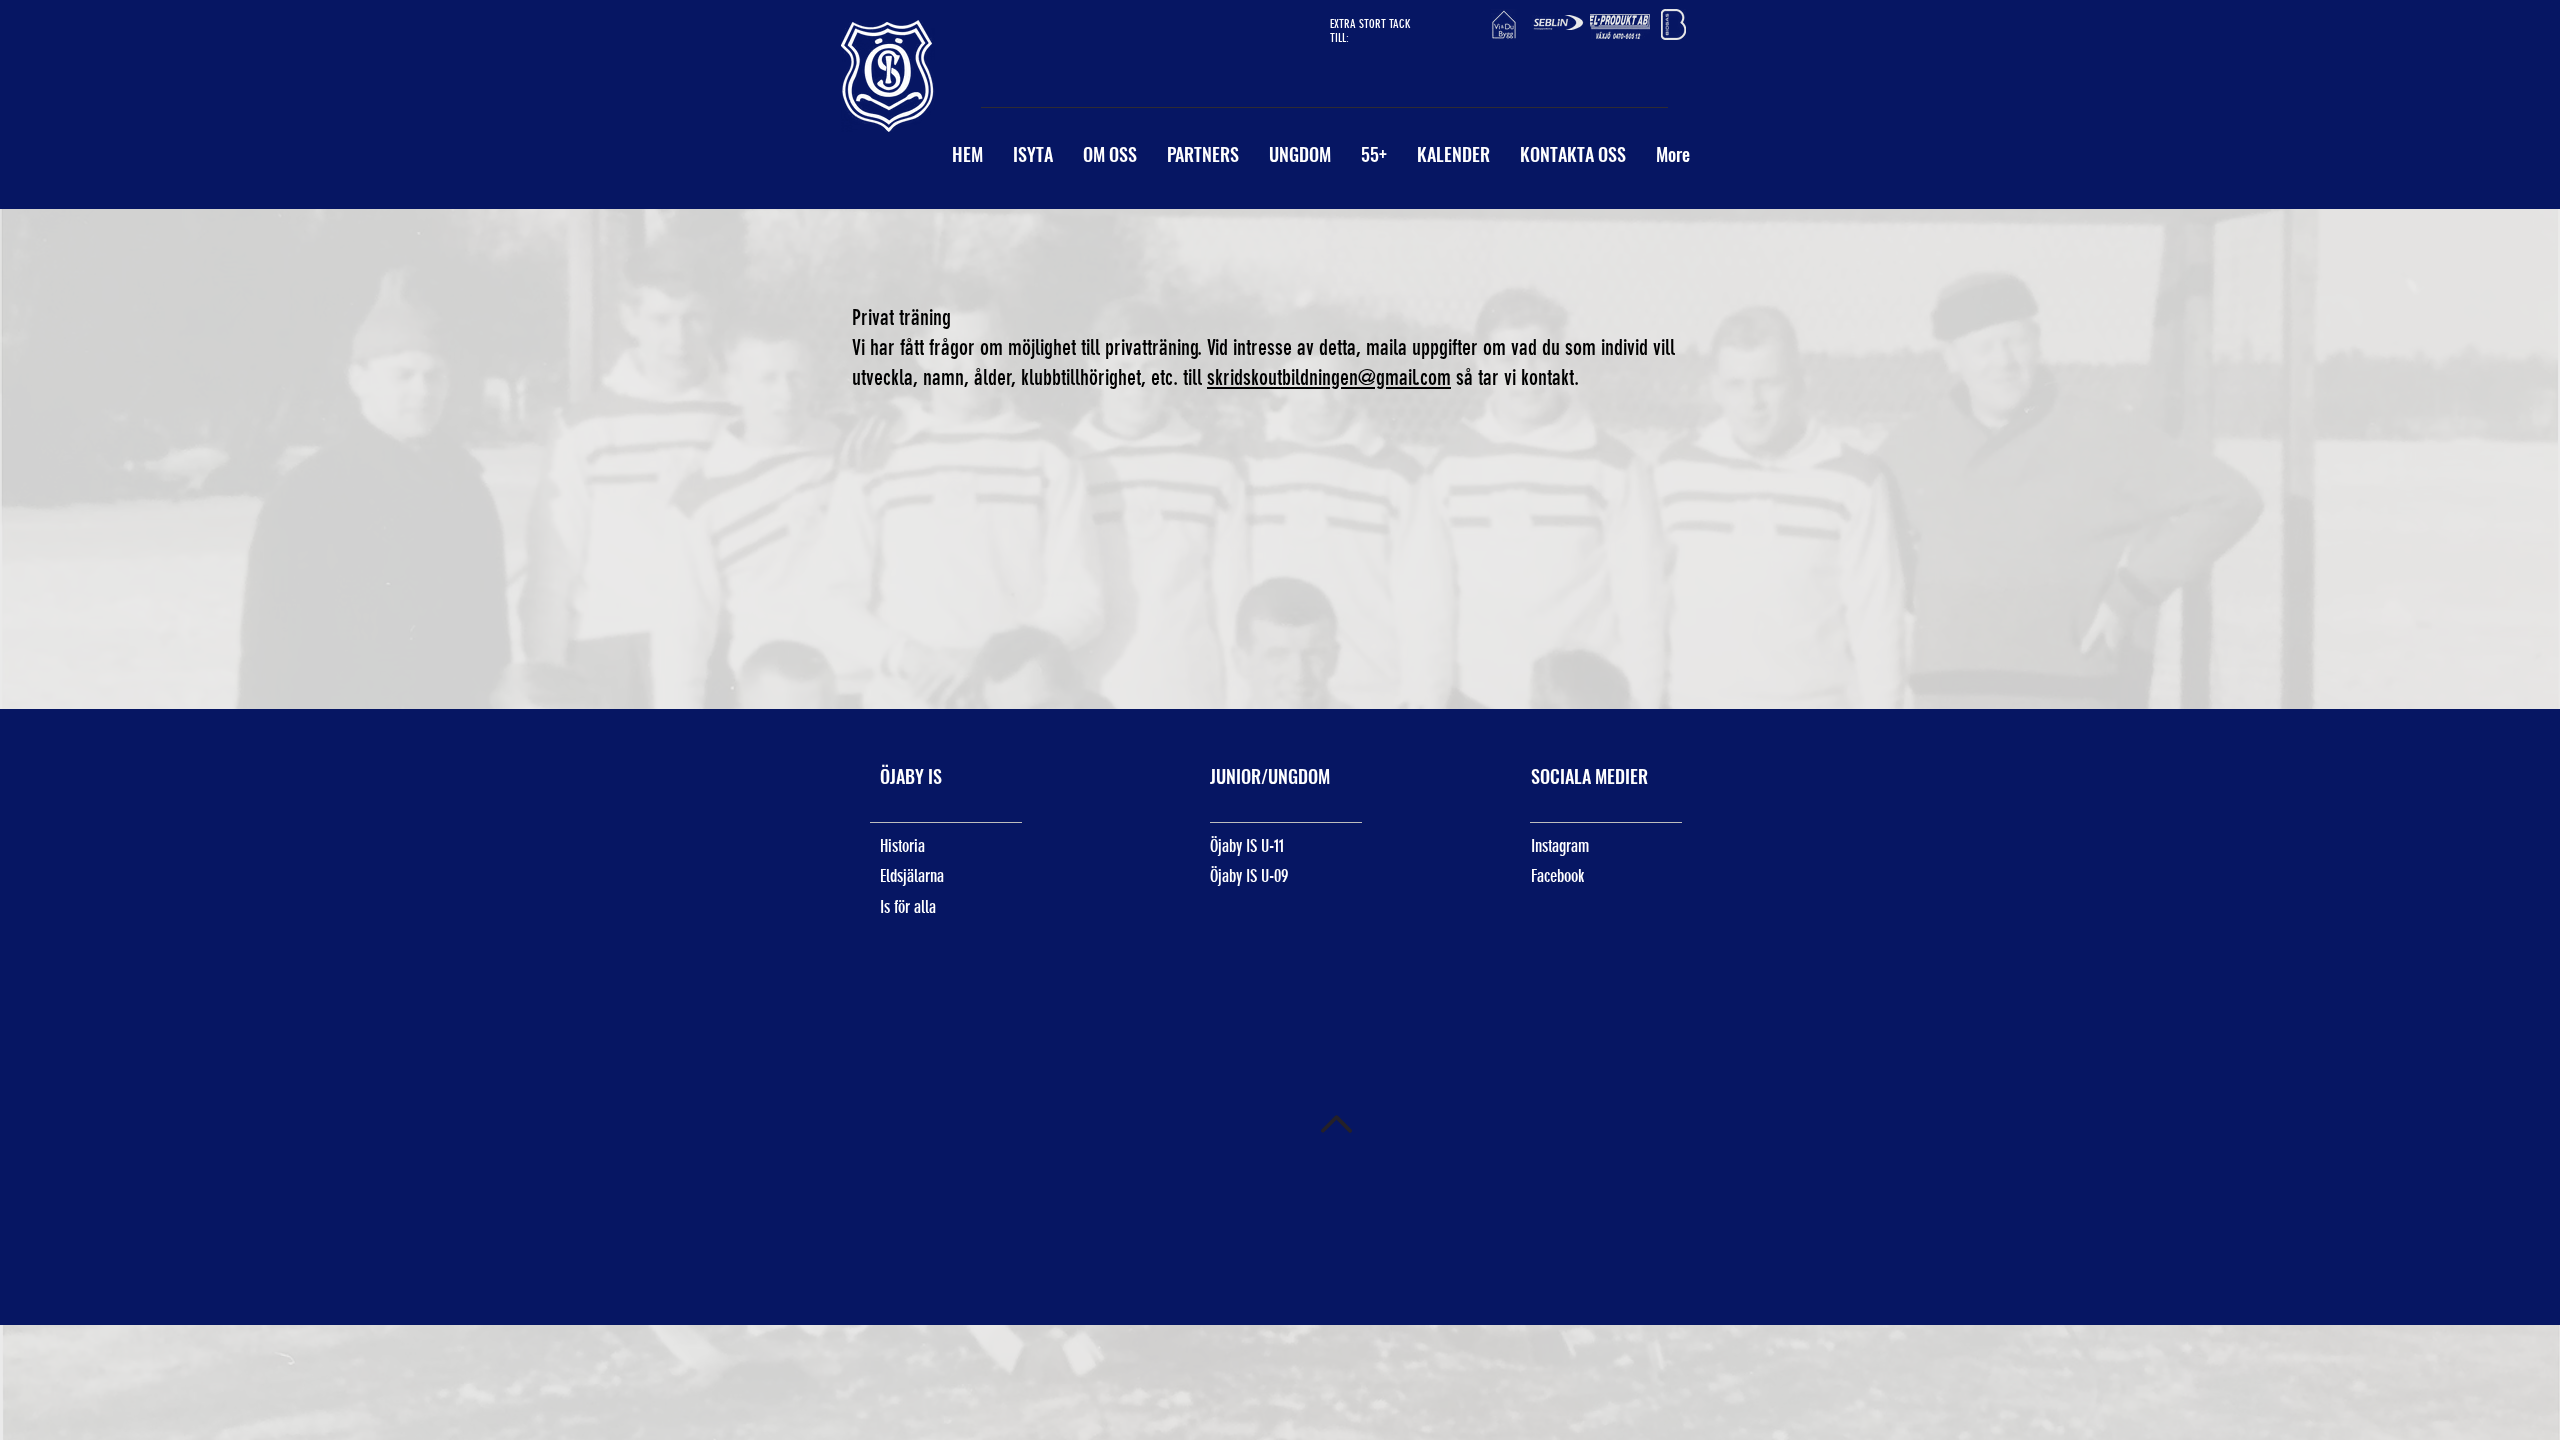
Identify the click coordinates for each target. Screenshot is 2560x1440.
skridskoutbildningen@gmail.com (1329, 377)
